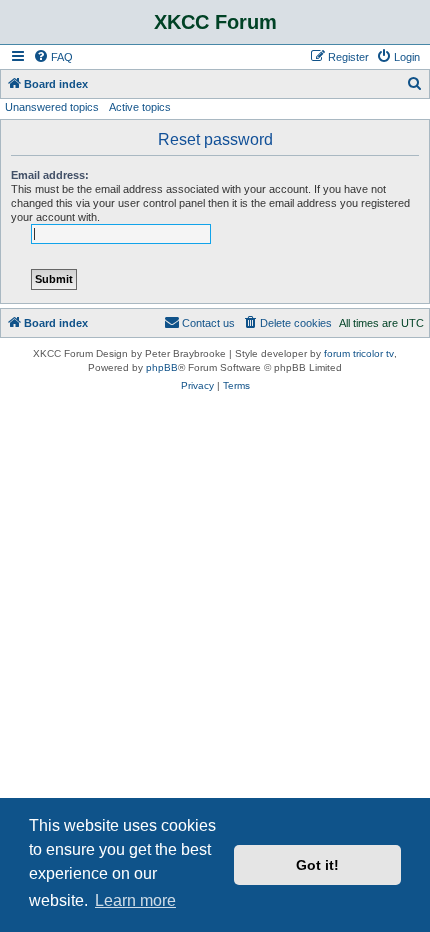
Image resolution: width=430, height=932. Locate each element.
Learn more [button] (135, 900)
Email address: (50, 175)
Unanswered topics (52, 107)
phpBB (162, 367)
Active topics (140, 107)
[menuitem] (53, 57)
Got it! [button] (317, 865)
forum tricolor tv (359, 353)
